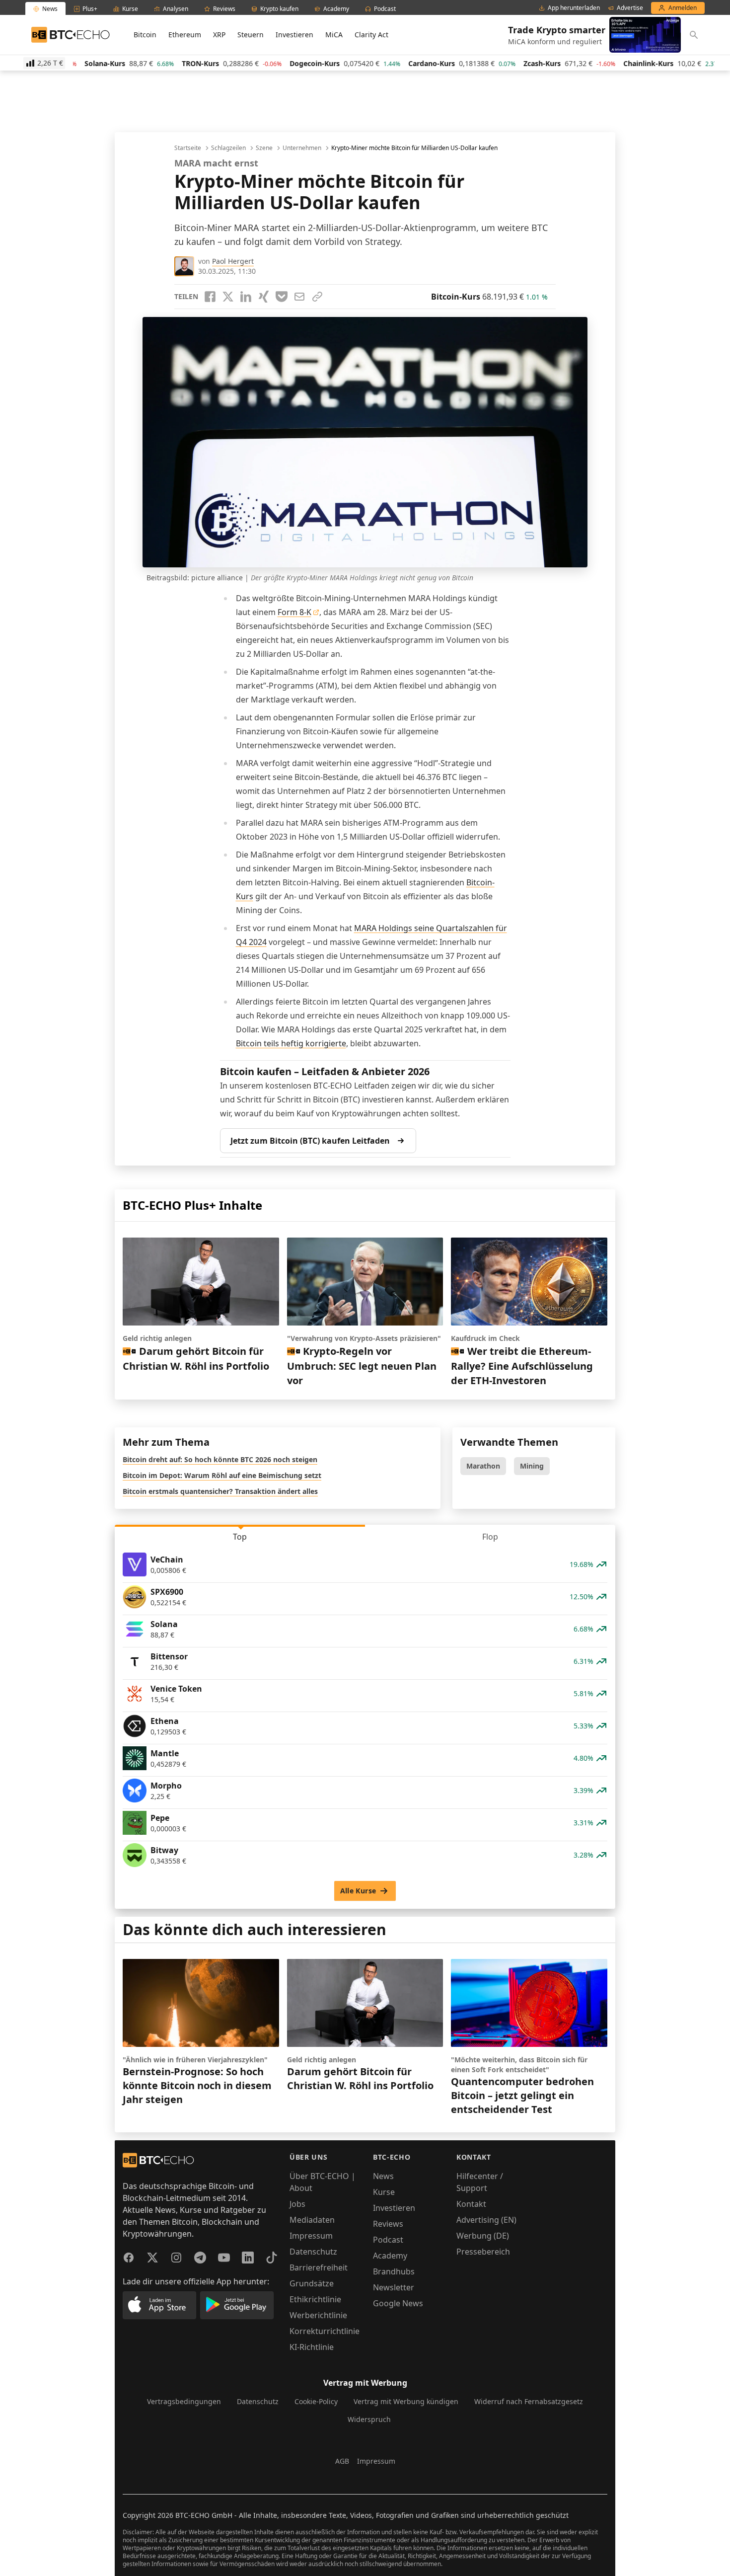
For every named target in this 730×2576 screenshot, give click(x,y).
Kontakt (471, 2204)
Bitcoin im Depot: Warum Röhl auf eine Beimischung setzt (222, 1475)
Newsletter (394, 2287)
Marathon (483, 1466)
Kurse (384, 2192)
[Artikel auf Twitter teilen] (228, 297)
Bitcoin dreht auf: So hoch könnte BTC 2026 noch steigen (220, 1459)
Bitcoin (145, 35)
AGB (342, 2461)
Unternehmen (302, 148)
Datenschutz (313, 2252)
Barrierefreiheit (319, 2267)
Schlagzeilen (228, 148)
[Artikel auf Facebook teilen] (210, 297)
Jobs (297, 2204)
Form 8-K (294, 612)
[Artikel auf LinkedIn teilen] (246, 297)
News (383, 2176)
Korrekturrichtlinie (325, 2331)
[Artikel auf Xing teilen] (264, 297)
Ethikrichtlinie (315, 2299)
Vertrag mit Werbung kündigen (406, 2401)
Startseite (188, 148)
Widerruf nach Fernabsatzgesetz (529, 2401)
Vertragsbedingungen (184, 2401)
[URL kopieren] (317, 297)
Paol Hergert (233, 261)
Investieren (294, 35)
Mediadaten (312, 2220)
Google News (398, 2303)
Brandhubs (394, 2271)
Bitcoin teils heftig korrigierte (291, 1043)
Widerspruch (369, 2419)
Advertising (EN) (486, 2220)
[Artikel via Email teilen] (299, 297)
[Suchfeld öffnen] (694, 35)
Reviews (388, 2224)
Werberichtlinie (318, 2315)
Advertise (630, 8)
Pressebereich (483, 2252)
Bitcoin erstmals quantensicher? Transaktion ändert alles (220, 1491)
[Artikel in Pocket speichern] (282, 297)
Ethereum (185, 35)
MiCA (334, 35)
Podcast (388, 2240)
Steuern (251, 35)
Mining (532, 1466)
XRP (219, 35)
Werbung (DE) (483, 2236)
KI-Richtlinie (312, 2347)
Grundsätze (312, 2283)
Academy (390, 2256)
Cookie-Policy (316, 2401)
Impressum (311, 2236)
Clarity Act (371, 35)
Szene (264, 148)
